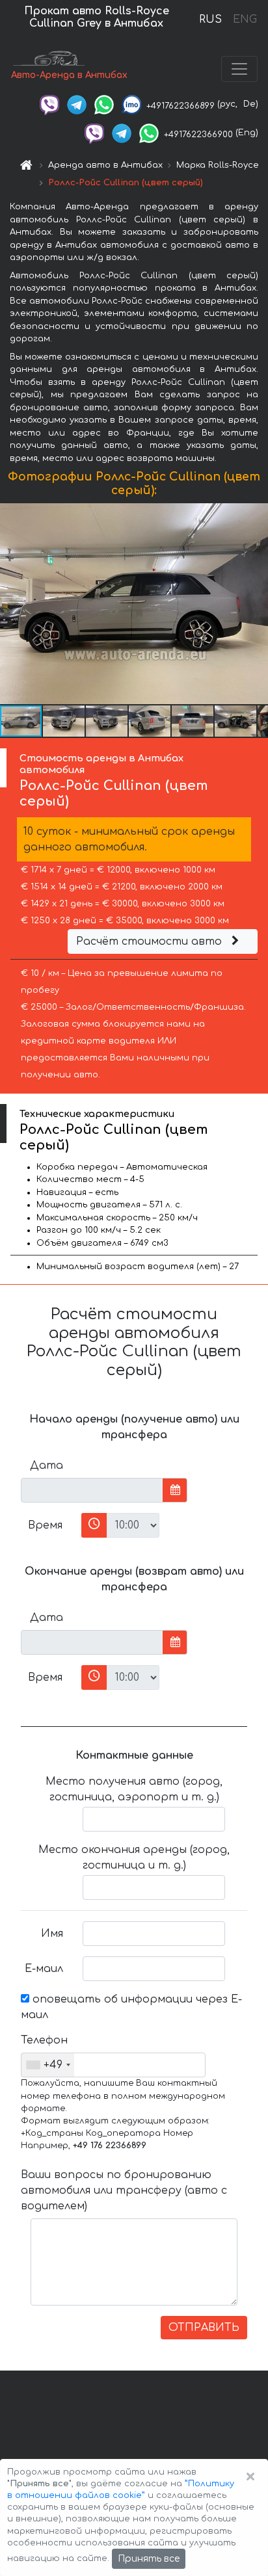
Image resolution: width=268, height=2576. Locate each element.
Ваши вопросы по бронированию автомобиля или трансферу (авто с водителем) (124, 2190)
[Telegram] (77, 104)
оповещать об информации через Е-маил (131, 2007)
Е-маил (44, 1969)
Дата (47, 1465)
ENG (245, 20)
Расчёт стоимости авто (151, 941)
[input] (92, 1490)
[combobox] (48, 2065)
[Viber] (49, 104)
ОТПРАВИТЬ (204, 2328)
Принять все (149, 2559)
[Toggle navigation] (239, 69)
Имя (52, 1934)
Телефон (44, 2040)
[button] (64, 721)
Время (45, 1525)
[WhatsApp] (104, 104)
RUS (210, 20)
